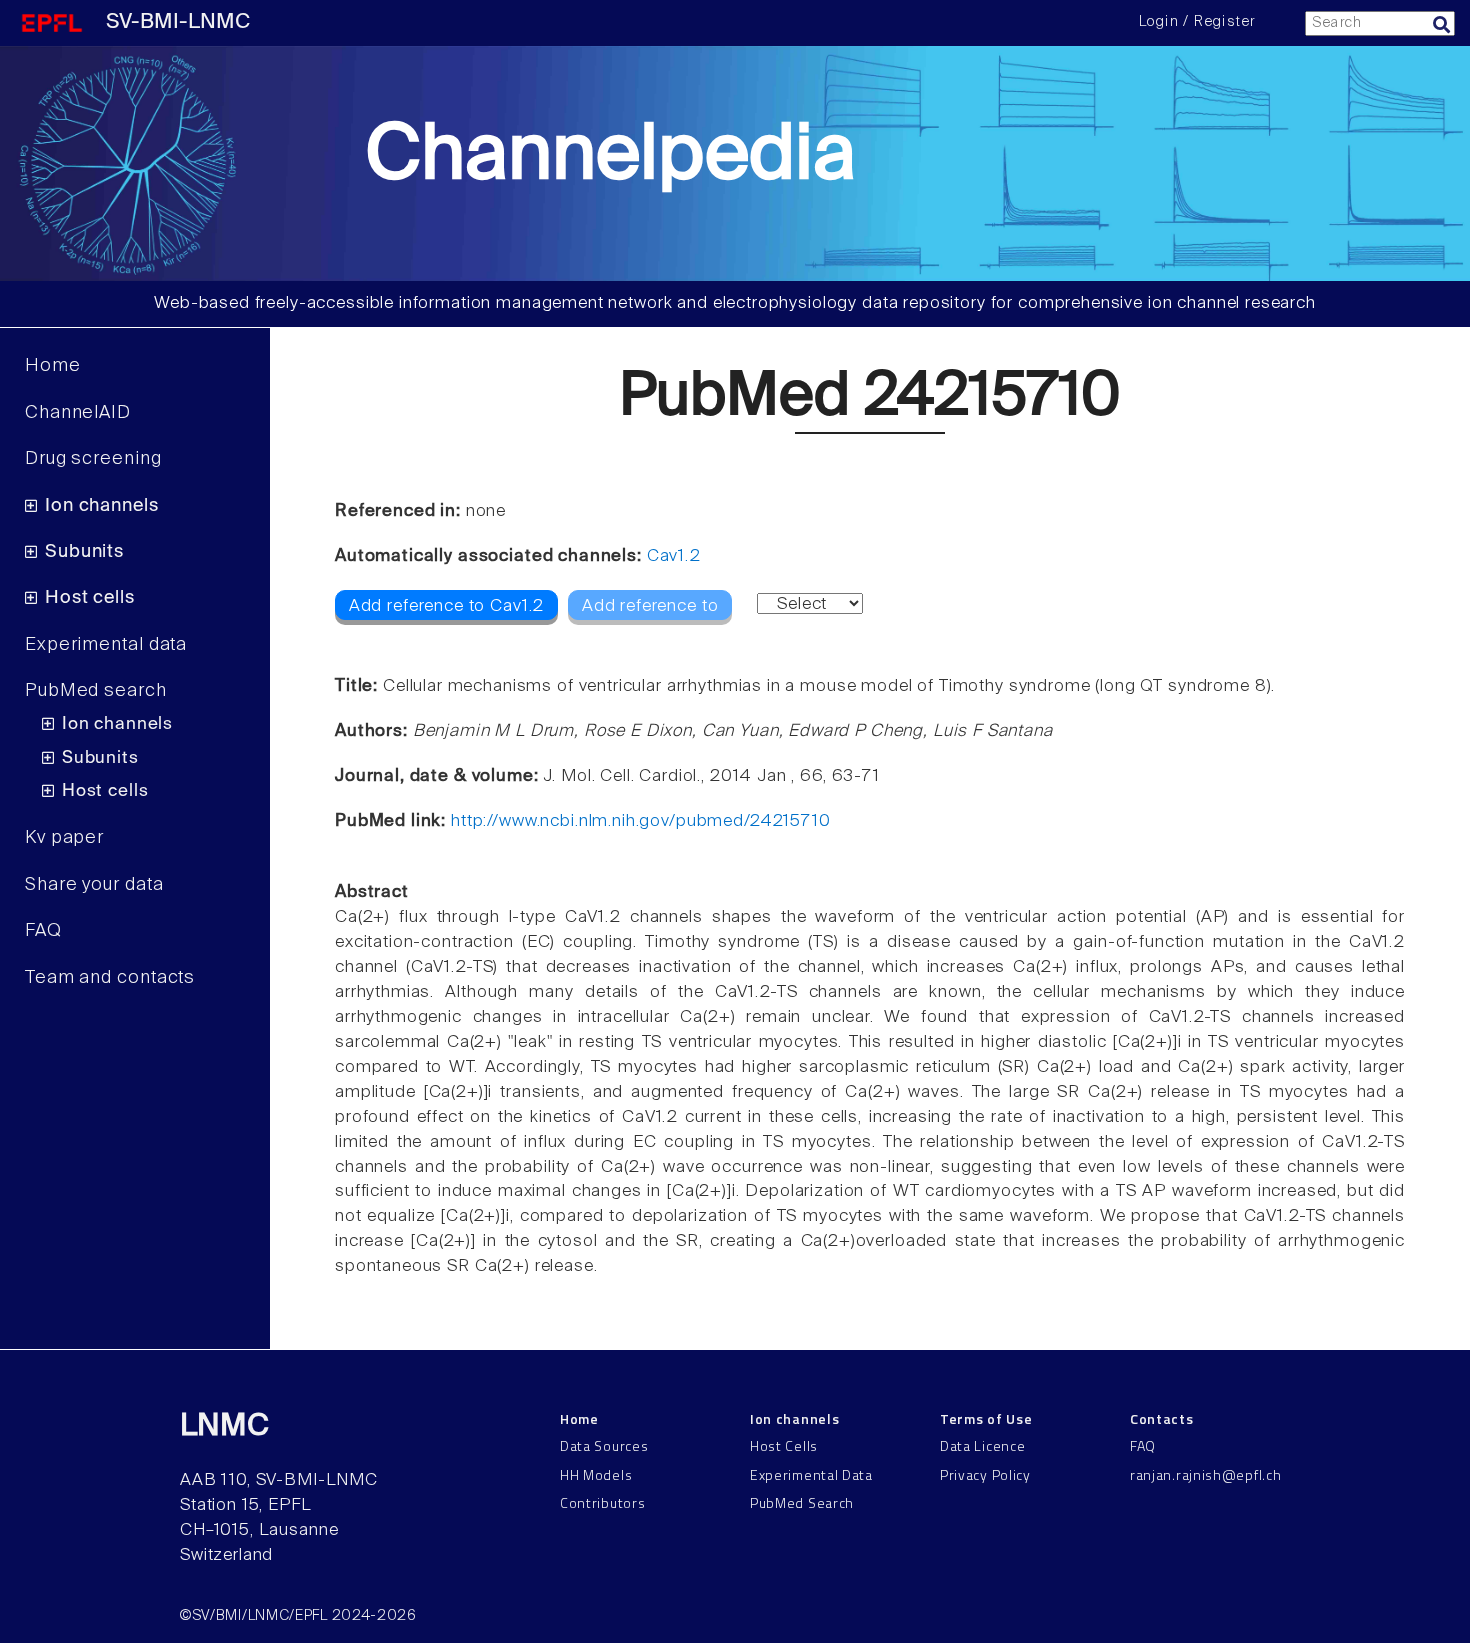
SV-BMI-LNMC (178, 22)
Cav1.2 (674, 556)
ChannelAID (78, 413)
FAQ (43, 931)
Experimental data (106, 645)
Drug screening (93, 459)
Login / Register (1197, 22)
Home (53, 366)
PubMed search (96, 691)
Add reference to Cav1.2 (447, 606)
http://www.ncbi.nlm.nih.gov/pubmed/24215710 (641, 821)
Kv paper (64, 838)
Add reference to (650, 606)
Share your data (94, 885)
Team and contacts (110, 978)
